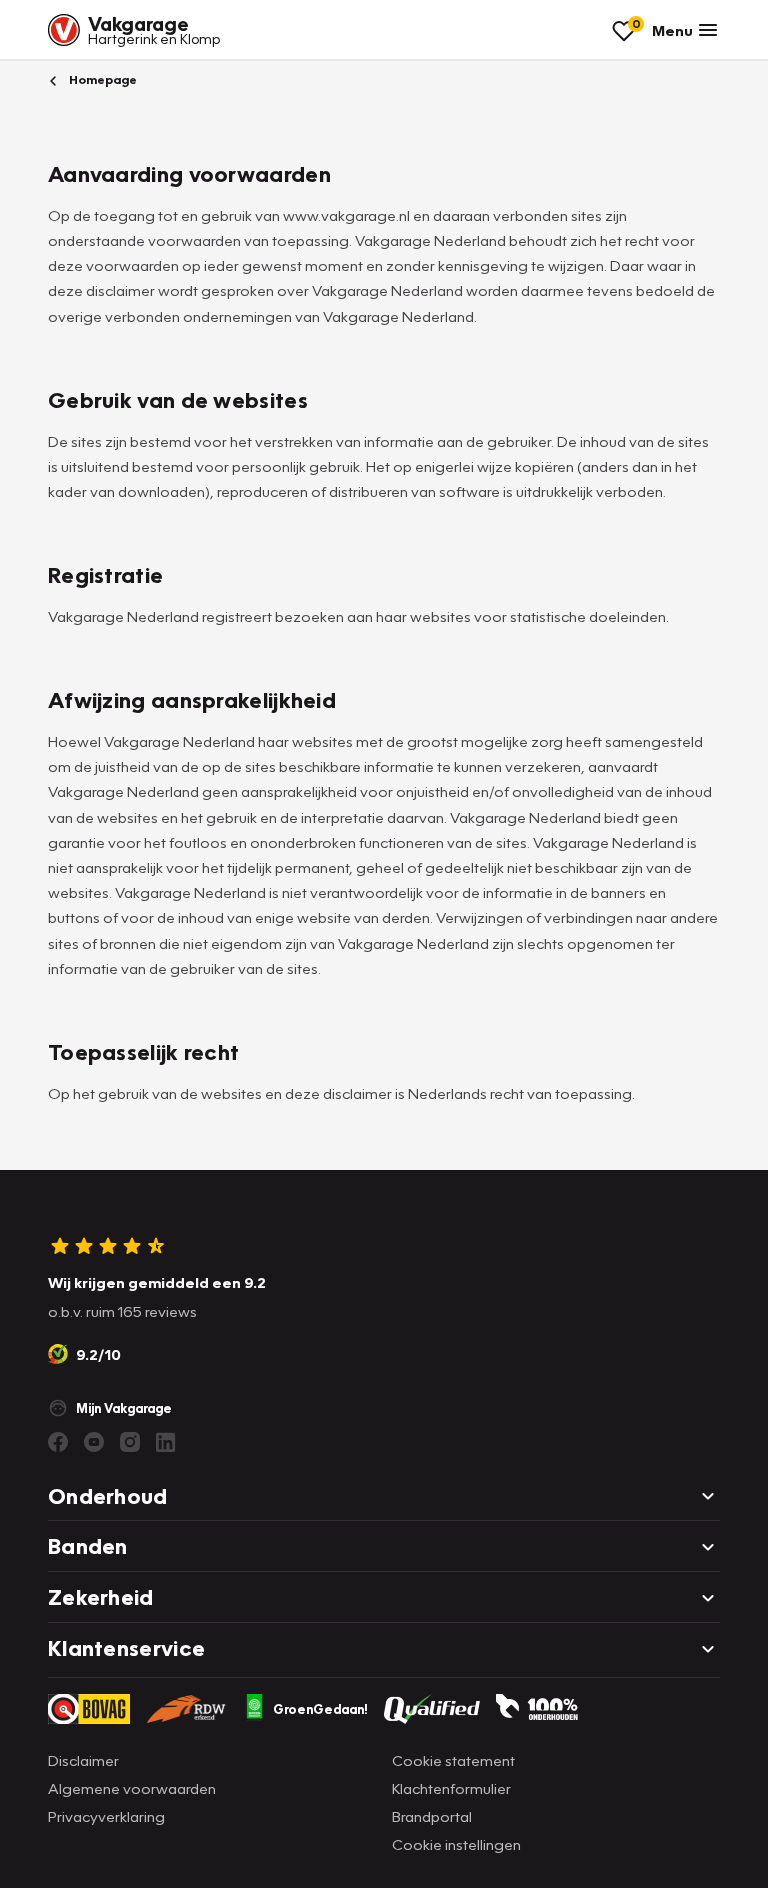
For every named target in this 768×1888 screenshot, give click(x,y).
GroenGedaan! (320, 1709)
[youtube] (94, 1442)
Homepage (101, 79)
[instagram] (130, 1442)
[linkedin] (166, 1442)
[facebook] (58, 1442)
